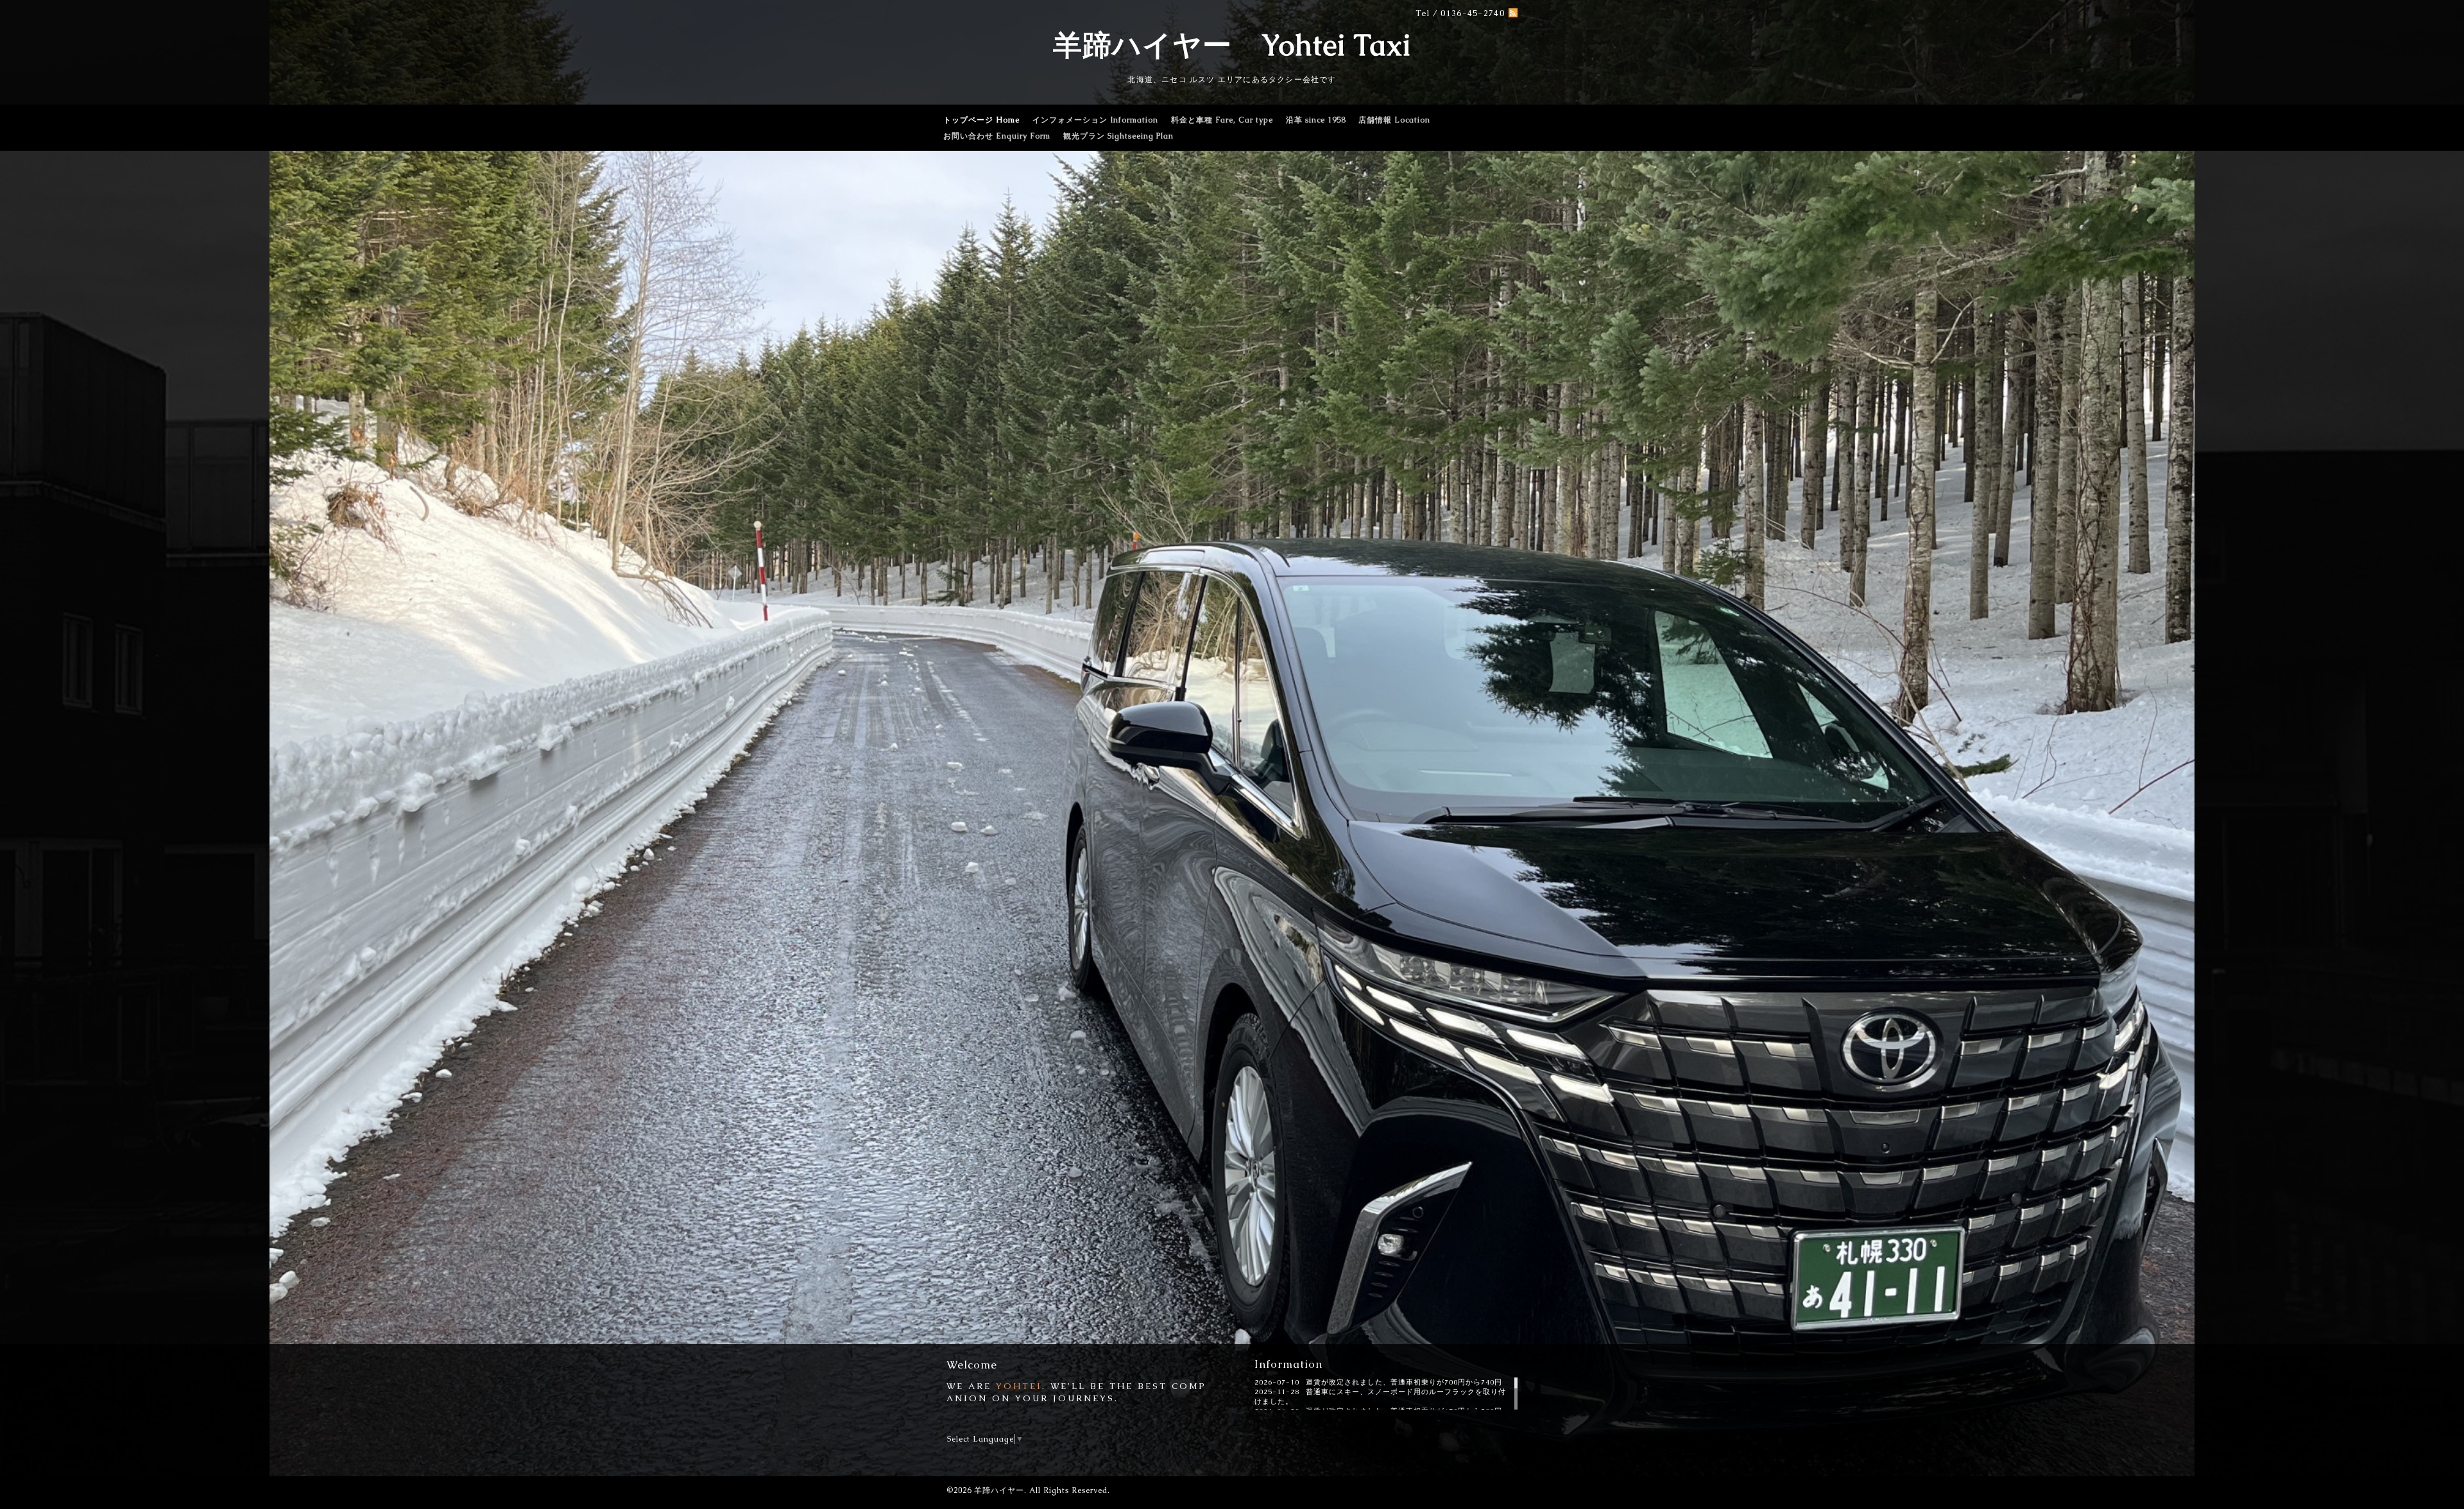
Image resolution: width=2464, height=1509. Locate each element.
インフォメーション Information (1095, 120)
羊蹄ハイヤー (999, 1490)
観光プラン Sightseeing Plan (1118, 136)
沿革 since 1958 (1316, 120)
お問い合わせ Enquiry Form (997, 136)
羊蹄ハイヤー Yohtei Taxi (1232, 45)
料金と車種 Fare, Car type (1222, 120)
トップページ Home (981, 120)
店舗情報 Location (1394, 120)
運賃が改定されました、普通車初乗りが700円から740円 (1404, 1382)
